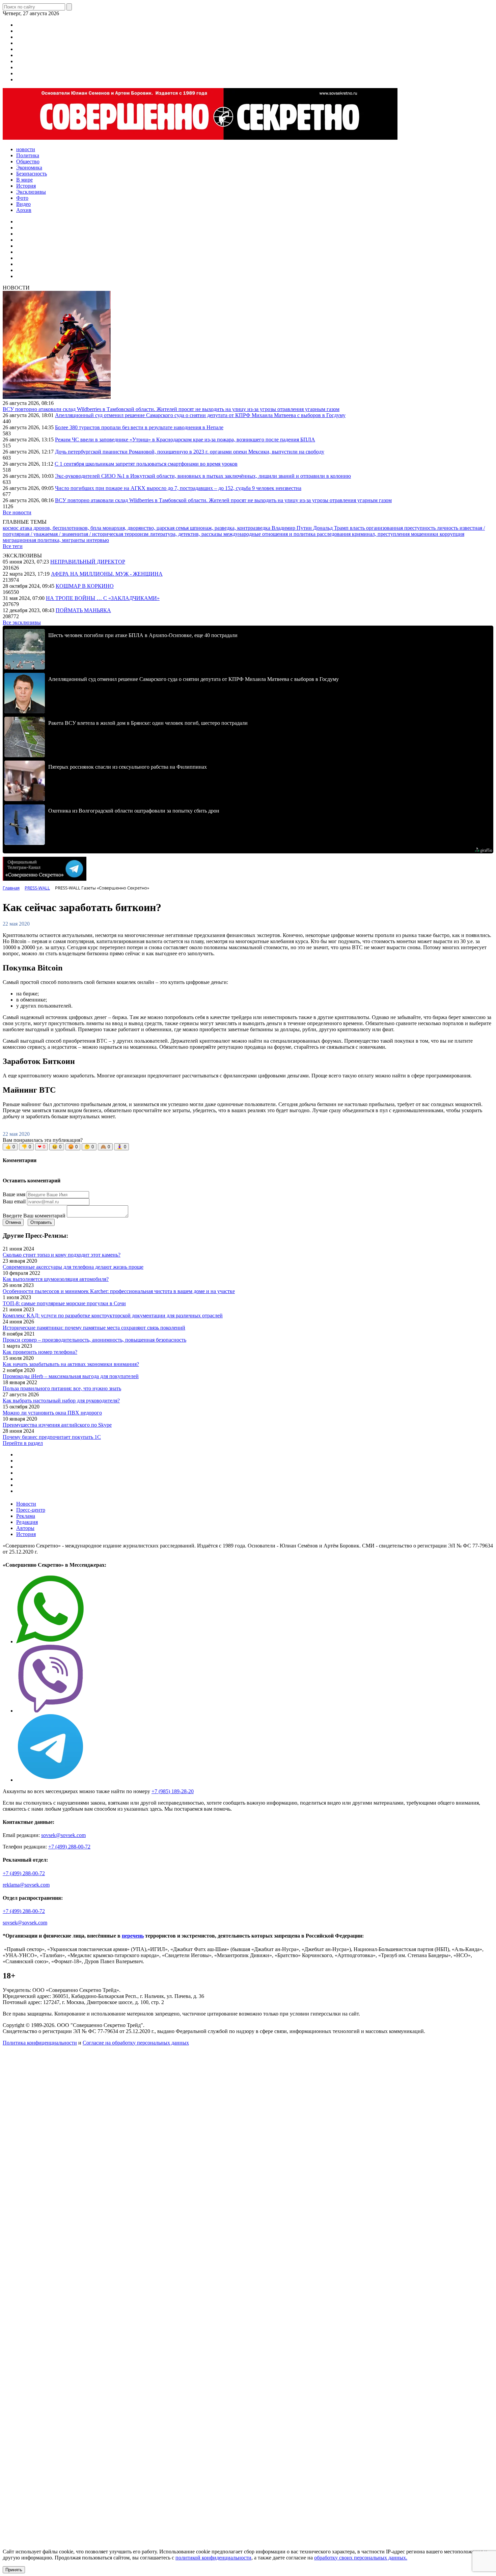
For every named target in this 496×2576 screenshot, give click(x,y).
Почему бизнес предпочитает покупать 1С (52, 1437)
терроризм (137, 534)
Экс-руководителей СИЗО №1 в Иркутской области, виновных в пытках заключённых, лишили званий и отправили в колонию (203, 476)
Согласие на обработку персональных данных (136, 2043)
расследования (334, 534)
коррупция (452, 534)
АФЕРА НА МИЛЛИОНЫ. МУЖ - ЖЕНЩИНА (107, 574)
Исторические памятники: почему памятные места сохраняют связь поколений (94, 1328)
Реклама (26, 1516)
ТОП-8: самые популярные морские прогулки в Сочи (64, 1303)
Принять (14, 2570)
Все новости (17, 512)
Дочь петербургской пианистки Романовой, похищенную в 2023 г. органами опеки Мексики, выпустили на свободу (190, 452)
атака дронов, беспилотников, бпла (61, 528)
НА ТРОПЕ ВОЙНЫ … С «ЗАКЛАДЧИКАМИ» (103, 598)
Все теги (13, 546)
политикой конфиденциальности (213, 2558)
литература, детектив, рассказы (187, 534)
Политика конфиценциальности (40, 2043)
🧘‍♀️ (121, 1147)
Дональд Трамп (332, 528)
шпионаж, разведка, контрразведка (231, 528)
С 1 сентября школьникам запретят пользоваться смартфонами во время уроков (146, 464)
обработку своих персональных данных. (361, 2558)
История (26, 1534)
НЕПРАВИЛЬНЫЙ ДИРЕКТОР (88, 562)
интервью (98, 540)
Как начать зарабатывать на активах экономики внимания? (71, 1364)
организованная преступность (402, 528)
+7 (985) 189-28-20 (173, 1791)
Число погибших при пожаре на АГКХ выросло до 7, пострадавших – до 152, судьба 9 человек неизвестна (178, 488)
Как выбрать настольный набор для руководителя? (61, 1401)
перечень (133, 1936)
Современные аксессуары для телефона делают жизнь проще (73, 1267)
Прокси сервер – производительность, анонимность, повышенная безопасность (94, 1340)
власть (358, 528)
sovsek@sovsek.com (63, 1835)
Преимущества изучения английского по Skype (57, 1425)
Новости (26, 1504)
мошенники (425, 534)
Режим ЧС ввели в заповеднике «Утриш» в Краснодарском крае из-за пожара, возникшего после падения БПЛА (185, 440)
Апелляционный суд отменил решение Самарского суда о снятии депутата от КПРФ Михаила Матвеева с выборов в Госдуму (200, 415)
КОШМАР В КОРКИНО (85, 586)
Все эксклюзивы (22, 622)
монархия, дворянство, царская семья (146, 528)
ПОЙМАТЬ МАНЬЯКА (83, 610)
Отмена (13, 1222)
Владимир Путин (292, 528)
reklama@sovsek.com (26, 1885)
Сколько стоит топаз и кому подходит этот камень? (62, 1255)
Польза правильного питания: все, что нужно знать (62, 1388)
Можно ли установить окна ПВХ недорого (52, 1413)
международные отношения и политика (270, 534)
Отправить (41, 1222)
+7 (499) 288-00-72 (69, 1847)
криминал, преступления (381, 534)
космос (11, 528)
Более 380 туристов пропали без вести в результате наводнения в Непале (139, 427)
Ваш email (14, 1201)
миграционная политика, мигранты (45, 540)
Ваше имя (14, 1194)
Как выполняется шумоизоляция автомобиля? (56, 1279)
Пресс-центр (31, 1510)
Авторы (25, 1528)
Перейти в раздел (23, 1443)
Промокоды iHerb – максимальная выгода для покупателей (71, 1376)
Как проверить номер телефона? (40, 1352)
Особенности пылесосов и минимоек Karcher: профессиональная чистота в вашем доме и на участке (119, 1291)
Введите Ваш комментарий (34, 1216)
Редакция (27, 1522)
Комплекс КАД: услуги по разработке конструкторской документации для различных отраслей (113, 1316)
